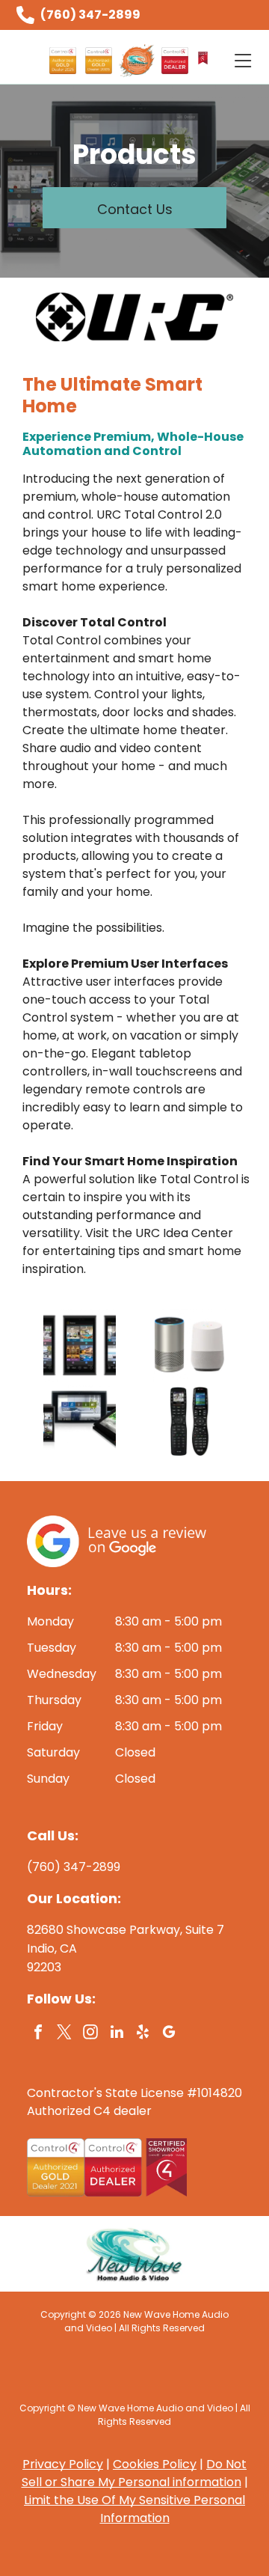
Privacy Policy (63, 2464)
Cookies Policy (155, 2464)
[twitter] (64, 2034)
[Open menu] (243, 61)
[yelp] (143, 2034)
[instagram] (90, 2034)
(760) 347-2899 (90, 15)
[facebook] (38, 2034)
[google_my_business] (169, 2034)
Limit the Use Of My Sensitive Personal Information (134, 2509)
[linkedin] (117, 2034)
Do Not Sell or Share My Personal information (134, 2473)
